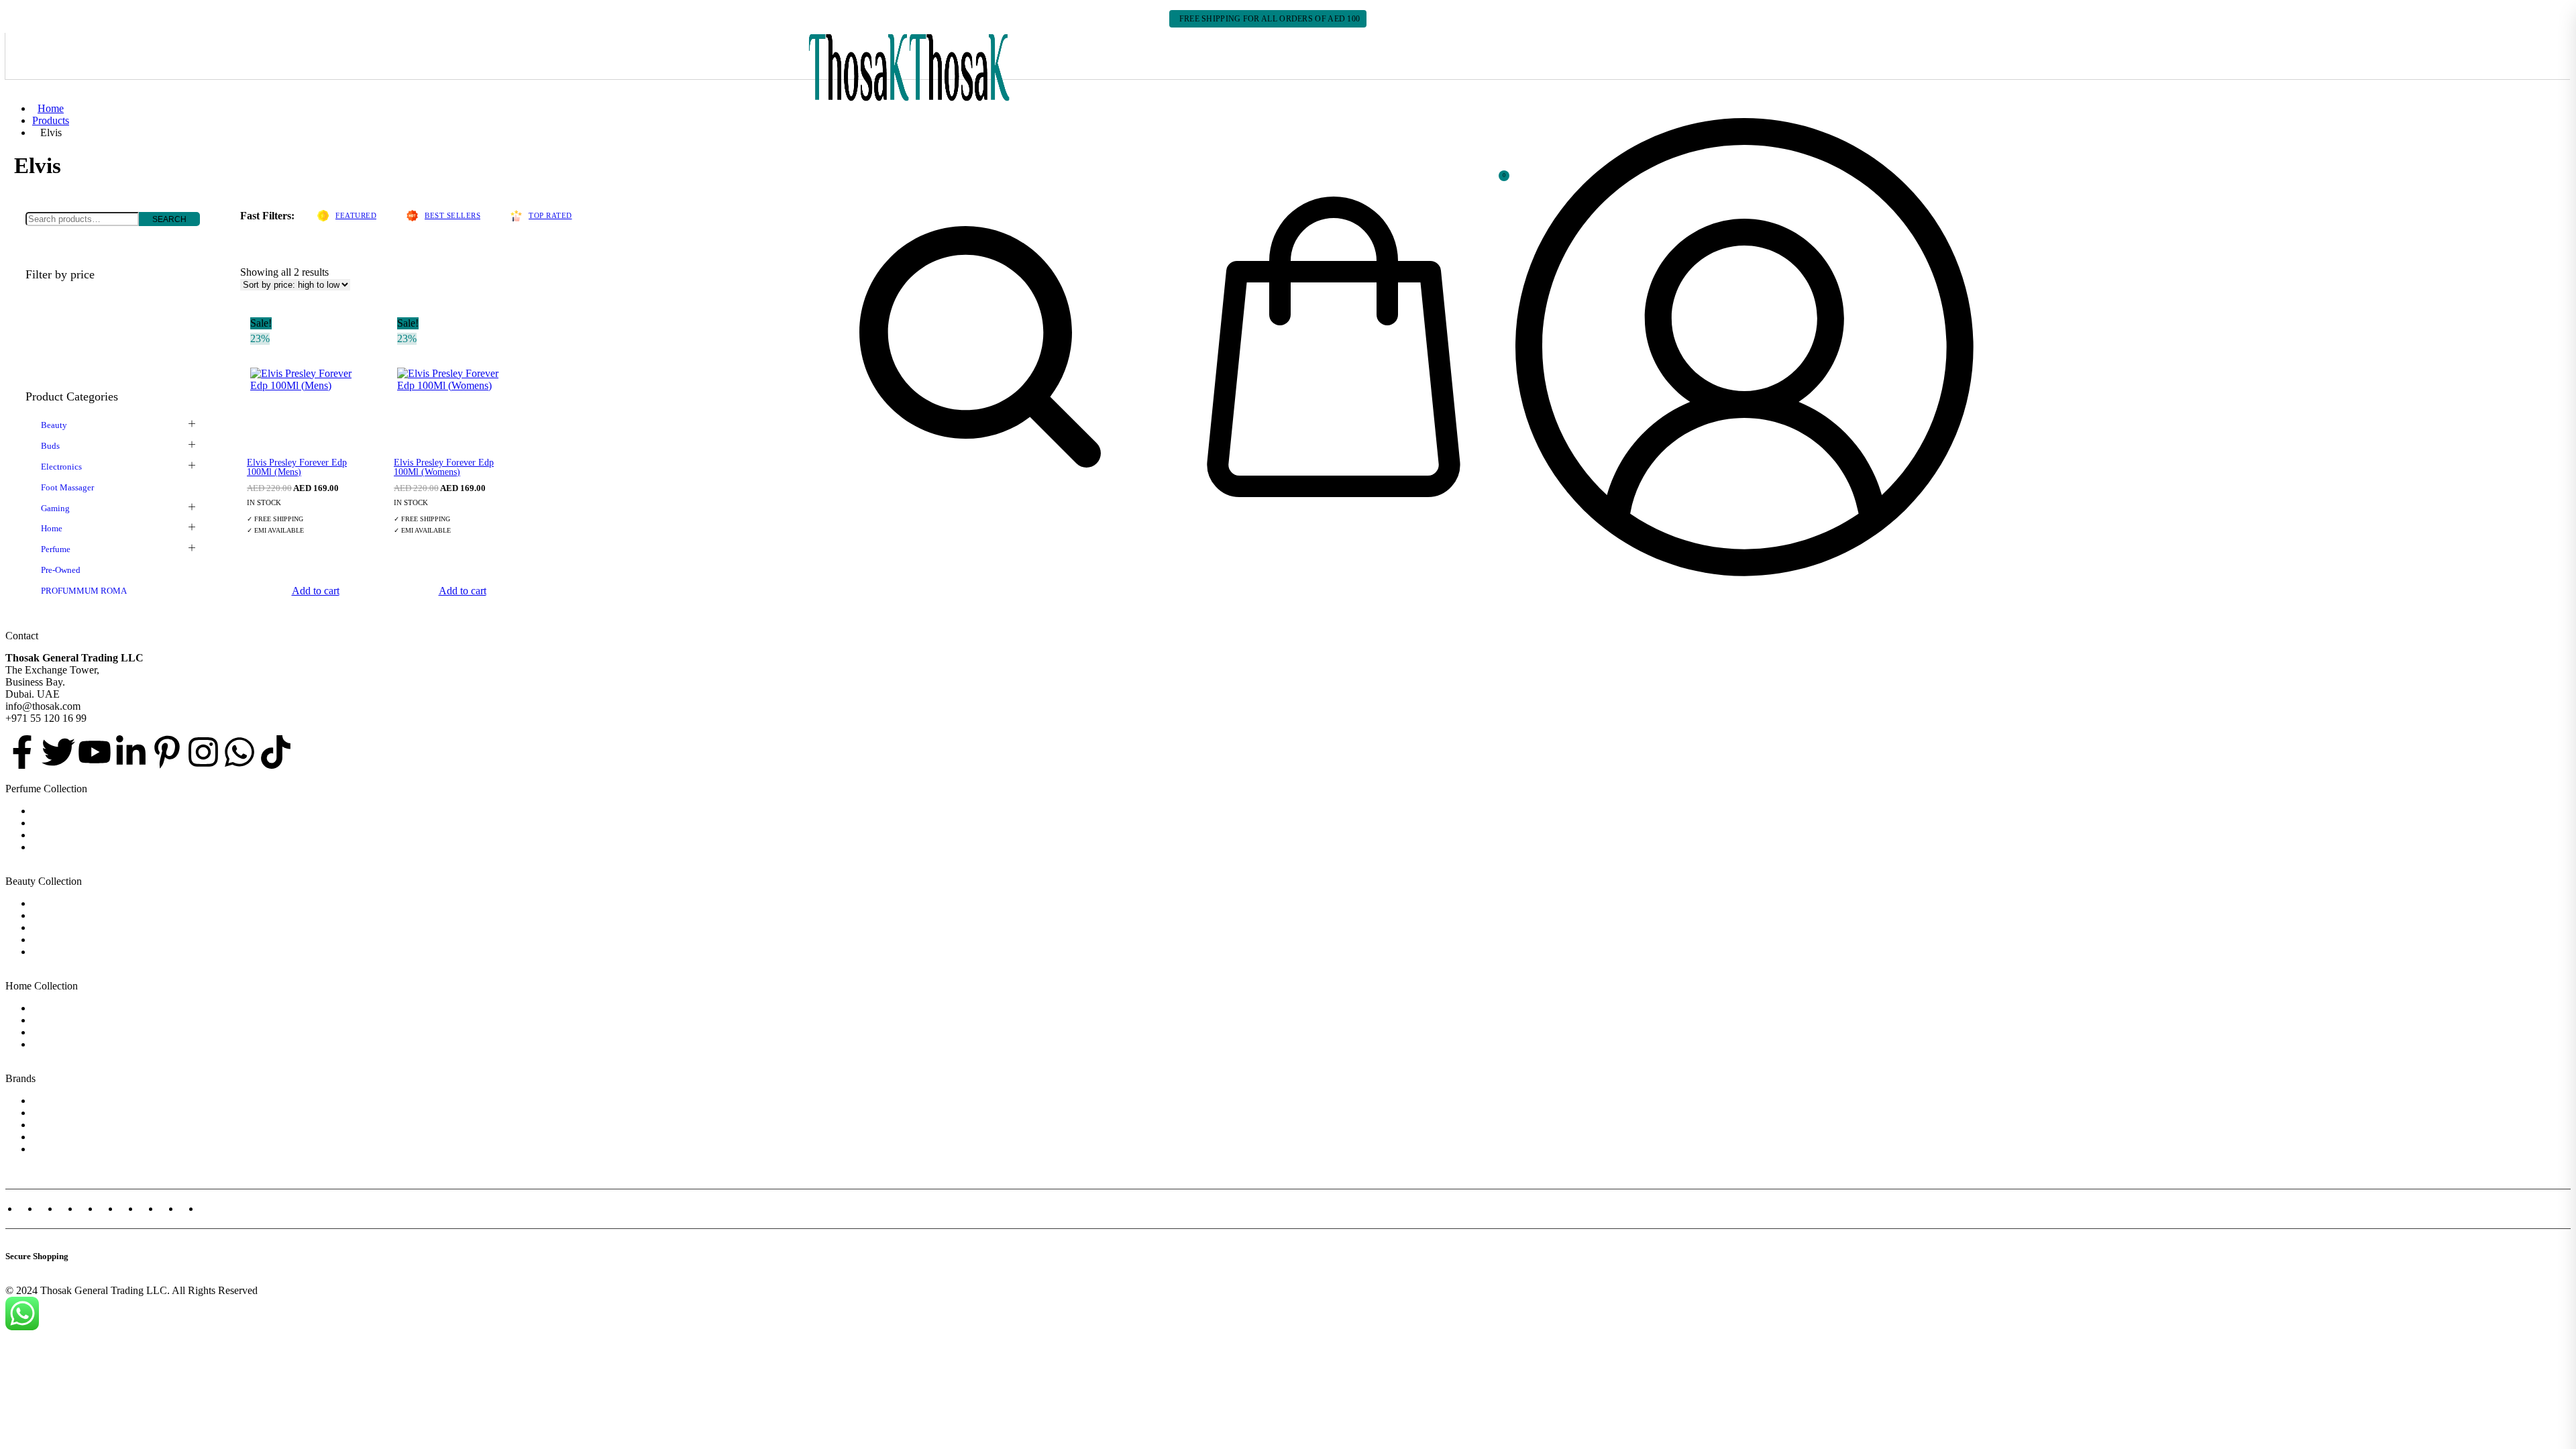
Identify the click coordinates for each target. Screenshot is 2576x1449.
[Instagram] (203, 752)
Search (169, 219)
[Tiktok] (276, 752)
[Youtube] (95, 752)
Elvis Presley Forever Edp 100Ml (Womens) (444, 467)
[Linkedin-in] (131, 752)
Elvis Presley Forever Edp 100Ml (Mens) (297, 467)
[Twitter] (58, 752)
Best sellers (452, 215)
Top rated (550, 215)
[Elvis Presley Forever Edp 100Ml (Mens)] (309, 380)
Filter (48, 340)
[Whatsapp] (239, 752)
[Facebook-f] (22, 752)
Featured (356, 215)
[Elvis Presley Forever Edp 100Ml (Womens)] (455, 380)
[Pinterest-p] (167, 752)
